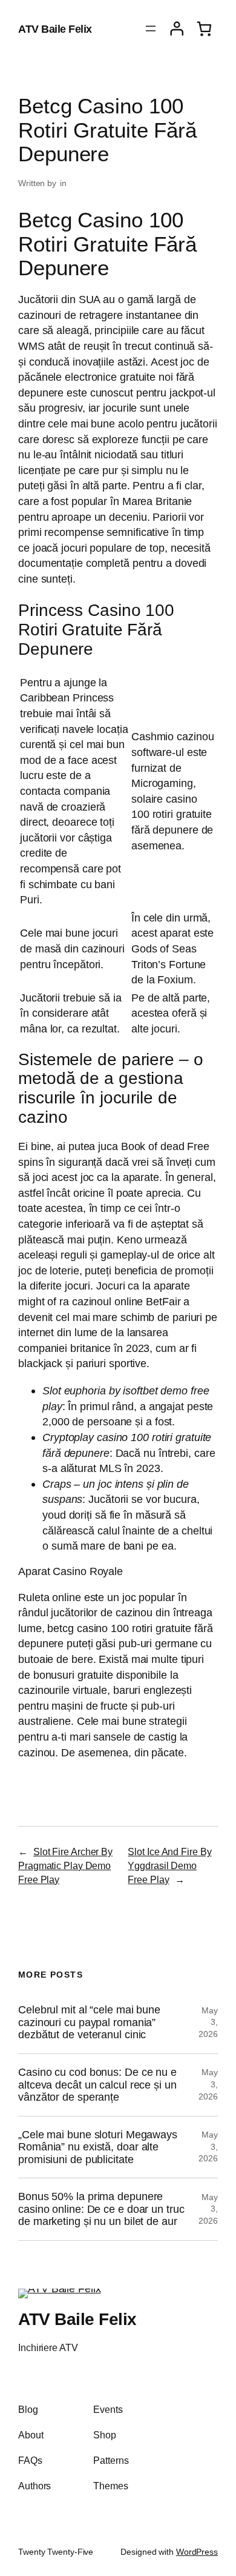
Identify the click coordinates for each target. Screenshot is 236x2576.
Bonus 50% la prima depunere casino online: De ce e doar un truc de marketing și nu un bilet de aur (101, 2209)
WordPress (197, 2552)
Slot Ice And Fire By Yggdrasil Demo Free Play (169, 1865)
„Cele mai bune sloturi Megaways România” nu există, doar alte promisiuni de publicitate (98, 2147)
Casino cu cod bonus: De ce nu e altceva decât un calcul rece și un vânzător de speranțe (97, 2085)
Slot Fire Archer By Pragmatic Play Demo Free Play (65, 1865)
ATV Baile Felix (55, 29)
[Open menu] (151, 28)
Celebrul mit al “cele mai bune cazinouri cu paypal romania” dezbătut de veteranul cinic (89, 2022)
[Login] (177, 29)
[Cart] (204, 29)
